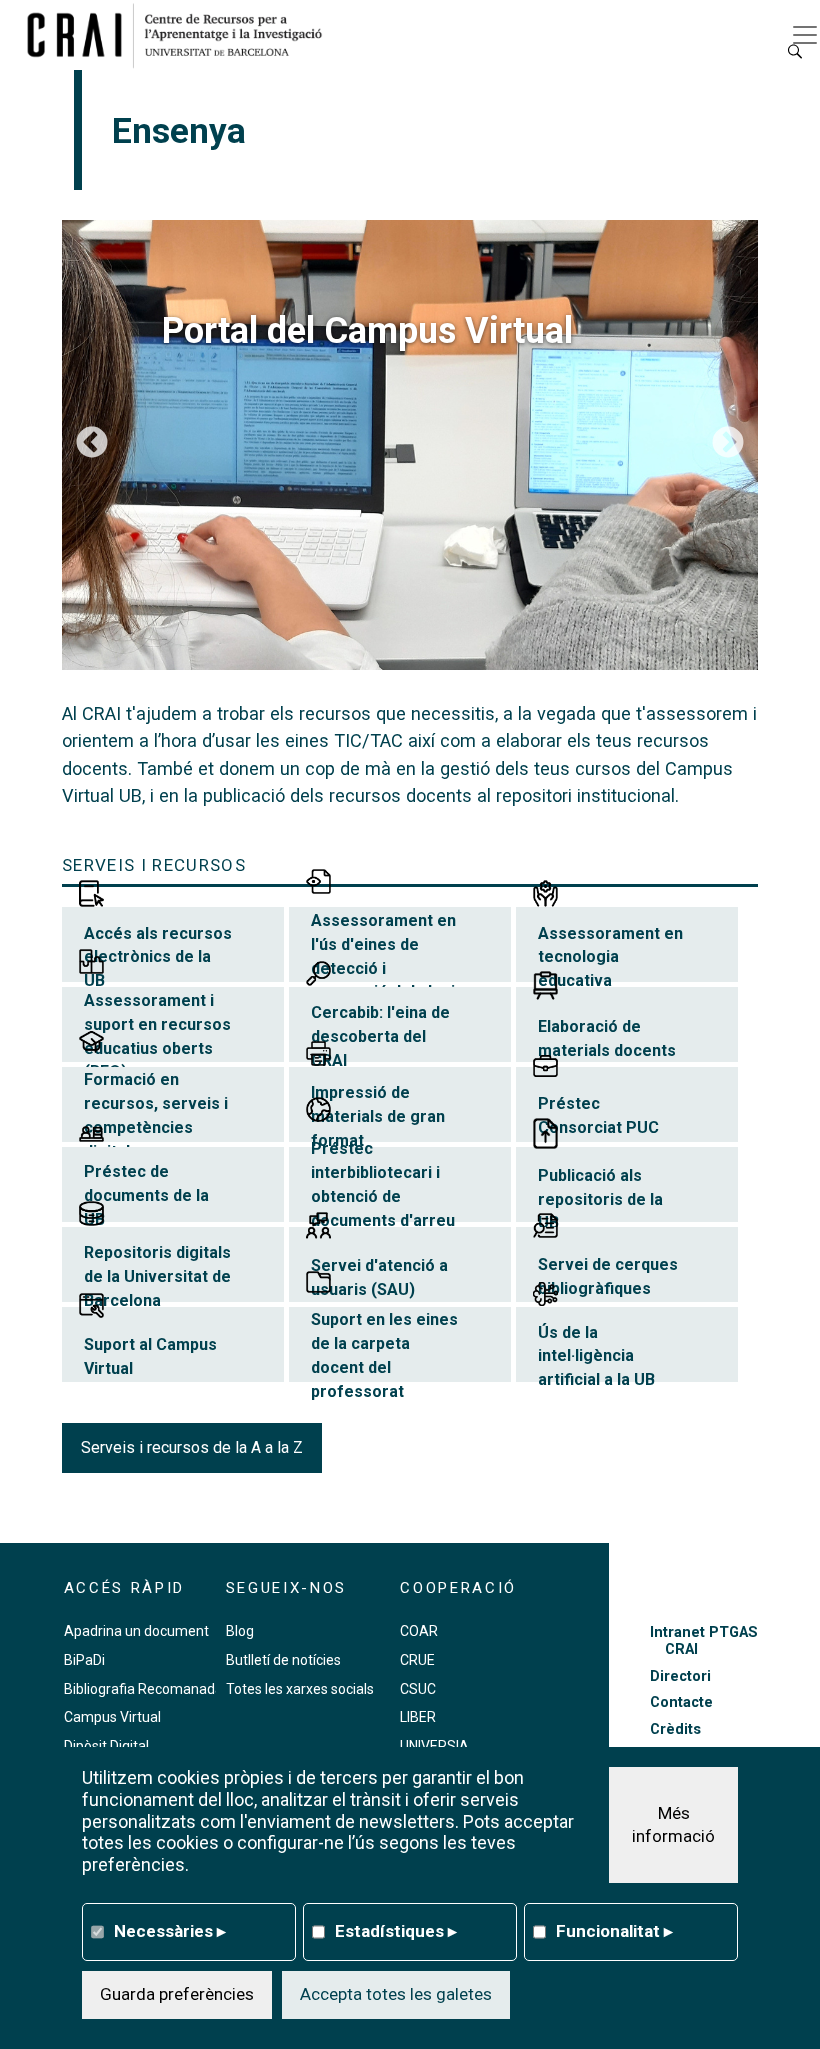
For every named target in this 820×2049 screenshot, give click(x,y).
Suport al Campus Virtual (150, 1356)
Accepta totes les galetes (396, 1994)
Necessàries (170, 1931)
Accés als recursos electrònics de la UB (158, 957)
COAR (419, 1631)
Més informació (673, 1825)
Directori (680, 1676)
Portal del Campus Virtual (367, 331)
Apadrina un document (136, 1631)
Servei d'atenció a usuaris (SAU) (379, 1277)
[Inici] (182, 35)
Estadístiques (396, 1931)
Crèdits (675, 1729)
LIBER (418, 1717)
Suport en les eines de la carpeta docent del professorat (384, 1355)
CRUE (417, 1660)
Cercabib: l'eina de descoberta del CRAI (380, 1036)
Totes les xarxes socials (300, 1689)
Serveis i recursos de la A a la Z (192, 1447)
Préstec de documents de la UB (146, 1195)
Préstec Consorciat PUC (598, 1115)
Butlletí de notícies (283, 1660)
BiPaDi (84, 1660)
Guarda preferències (177, 1994)
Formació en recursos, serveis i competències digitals (156, 1115)
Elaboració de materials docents (607, 1038)
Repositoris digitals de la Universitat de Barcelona (157, 1276)
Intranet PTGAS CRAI (704, 1641)
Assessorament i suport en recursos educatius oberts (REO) (157, 1036)
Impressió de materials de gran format (378, 1116)
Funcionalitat (614, 1931)
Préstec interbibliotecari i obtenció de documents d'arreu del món (383, 1196)
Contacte (681, 1702)
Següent (728, 444)
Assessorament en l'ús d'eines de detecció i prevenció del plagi (383, 956)
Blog (240, 1631)
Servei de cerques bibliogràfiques (608, 1276)
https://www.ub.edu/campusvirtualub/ (410, 445)
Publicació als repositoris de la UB (600, 1199)
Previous (92, 444)
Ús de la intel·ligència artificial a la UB (596, 1356)
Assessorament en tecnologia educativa (610, 957)
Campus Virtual (112, 1717)
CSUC (418, 1689)
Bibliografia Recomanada (143, 1689)
